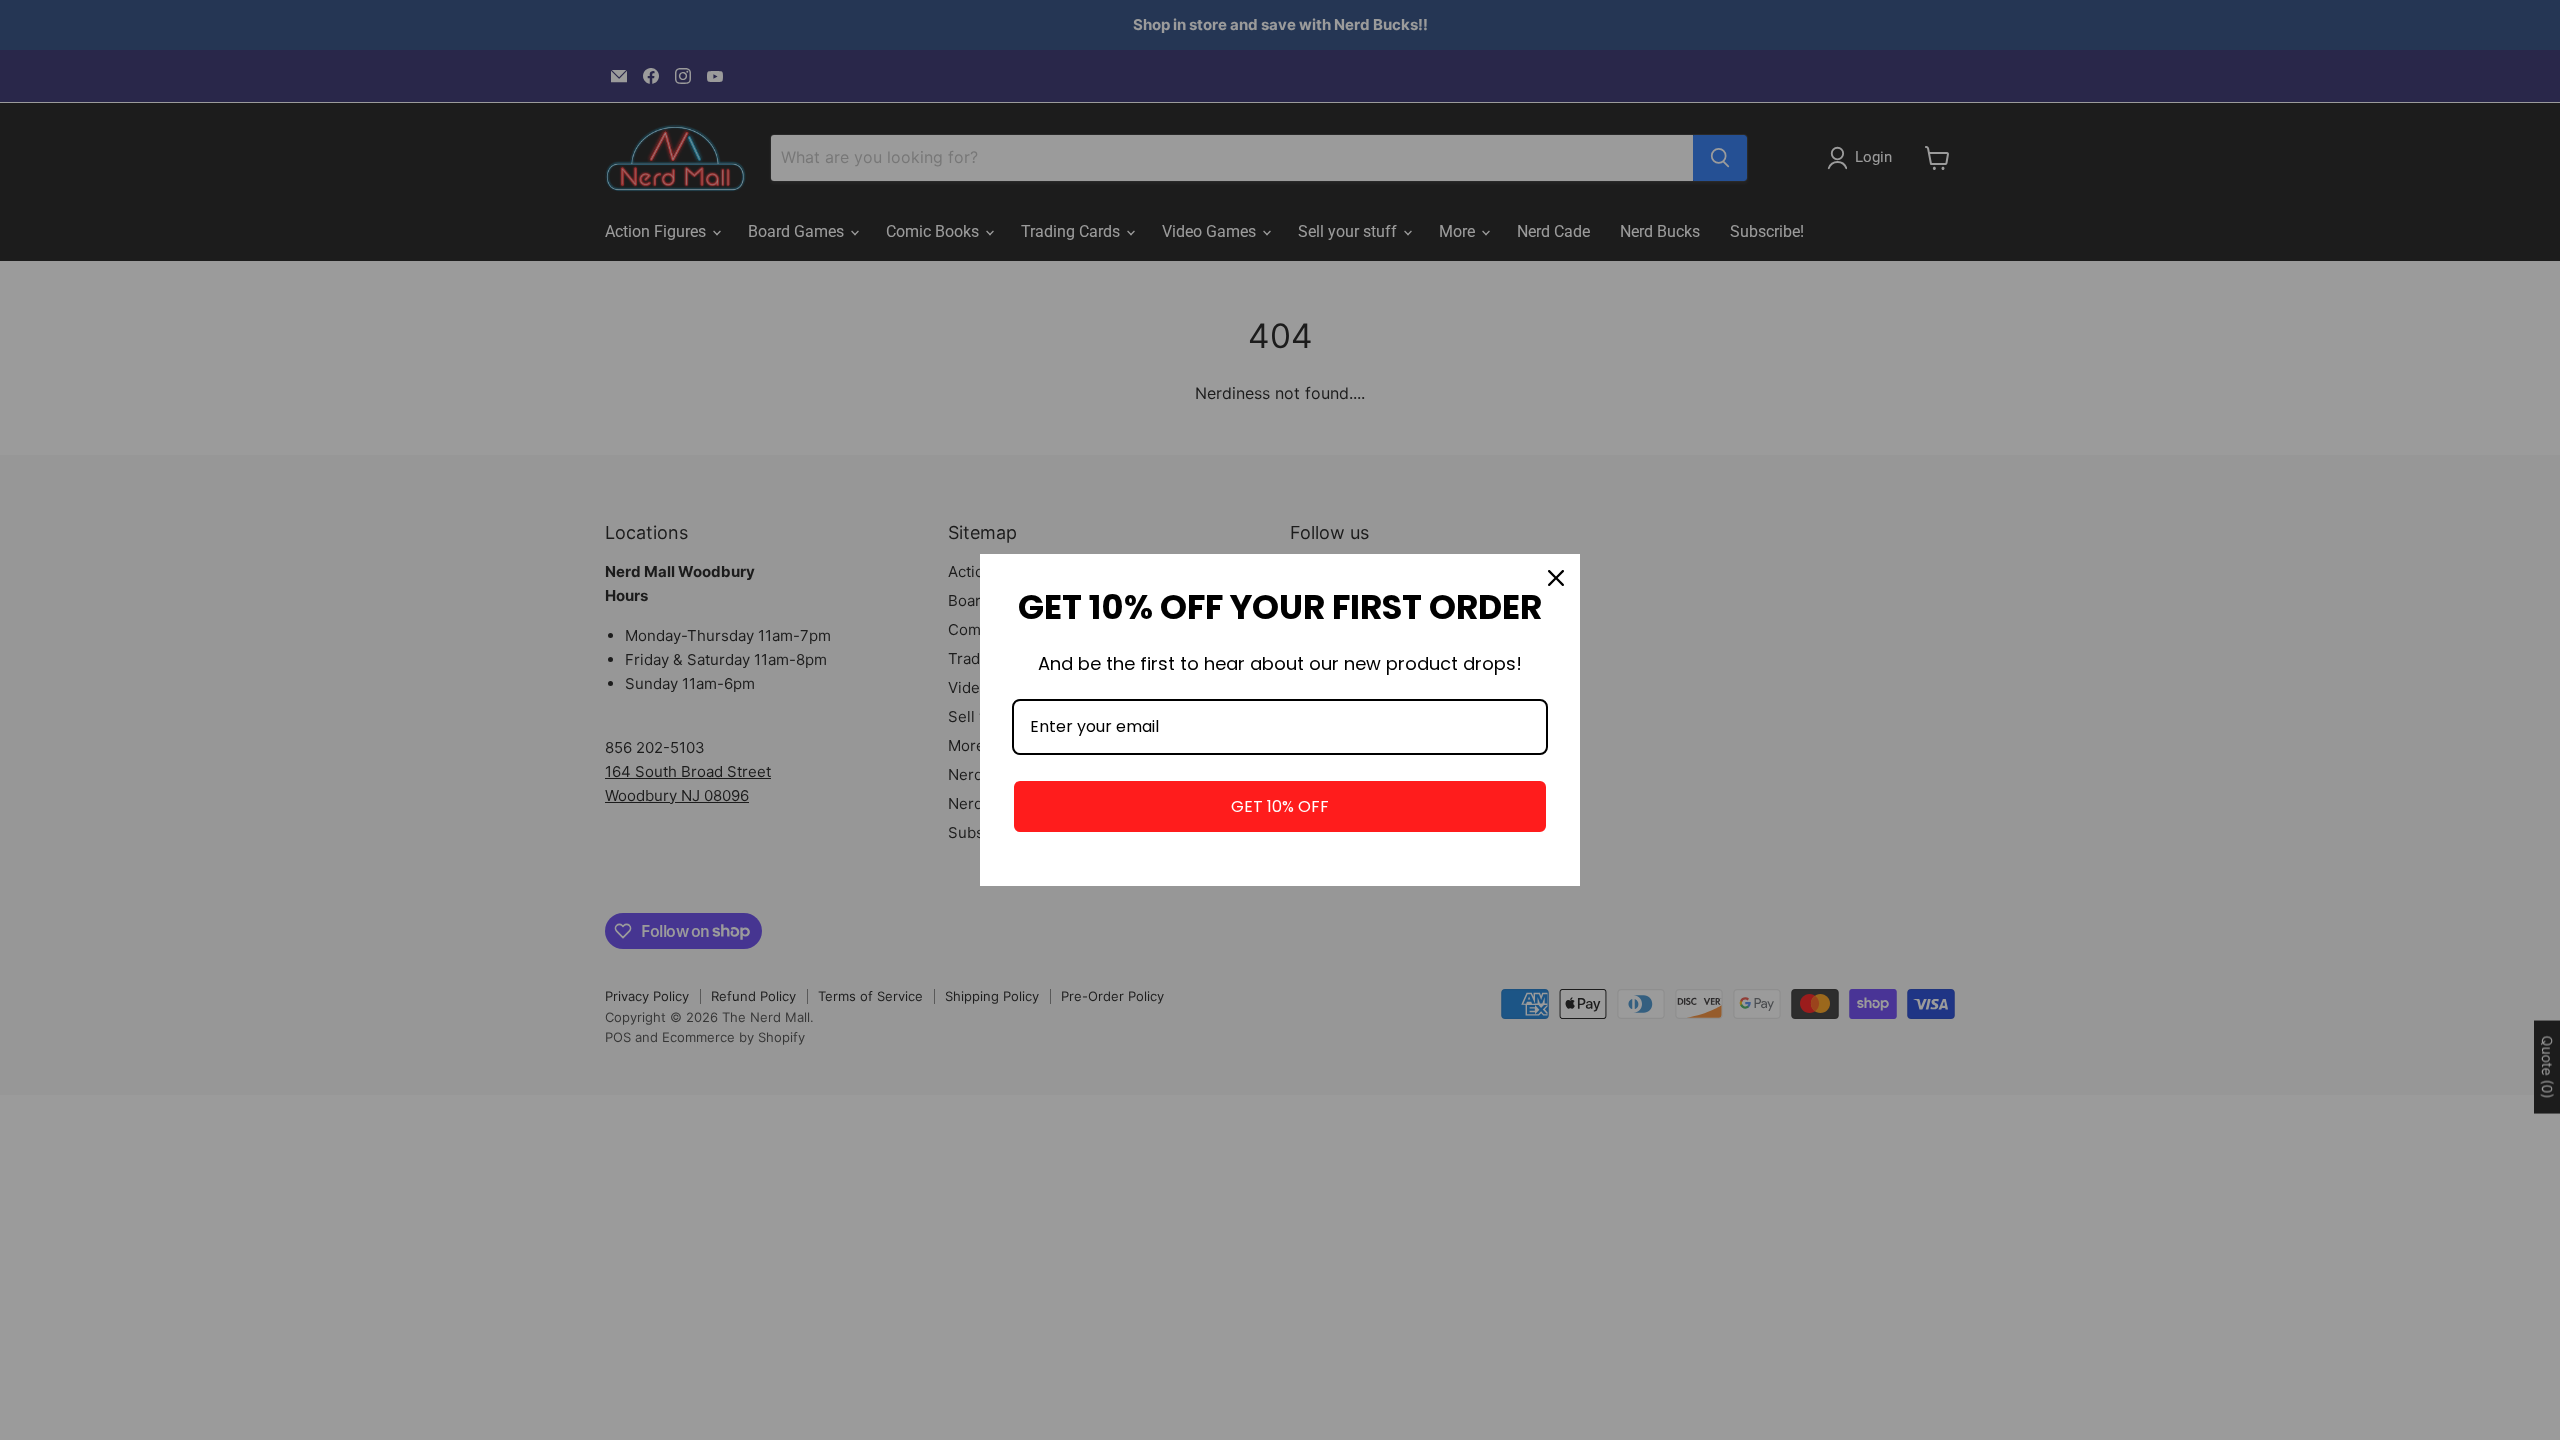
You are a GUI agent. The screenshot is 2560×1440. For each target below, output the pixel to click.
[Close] (1556, 578)
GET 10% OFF (1280, 806)
